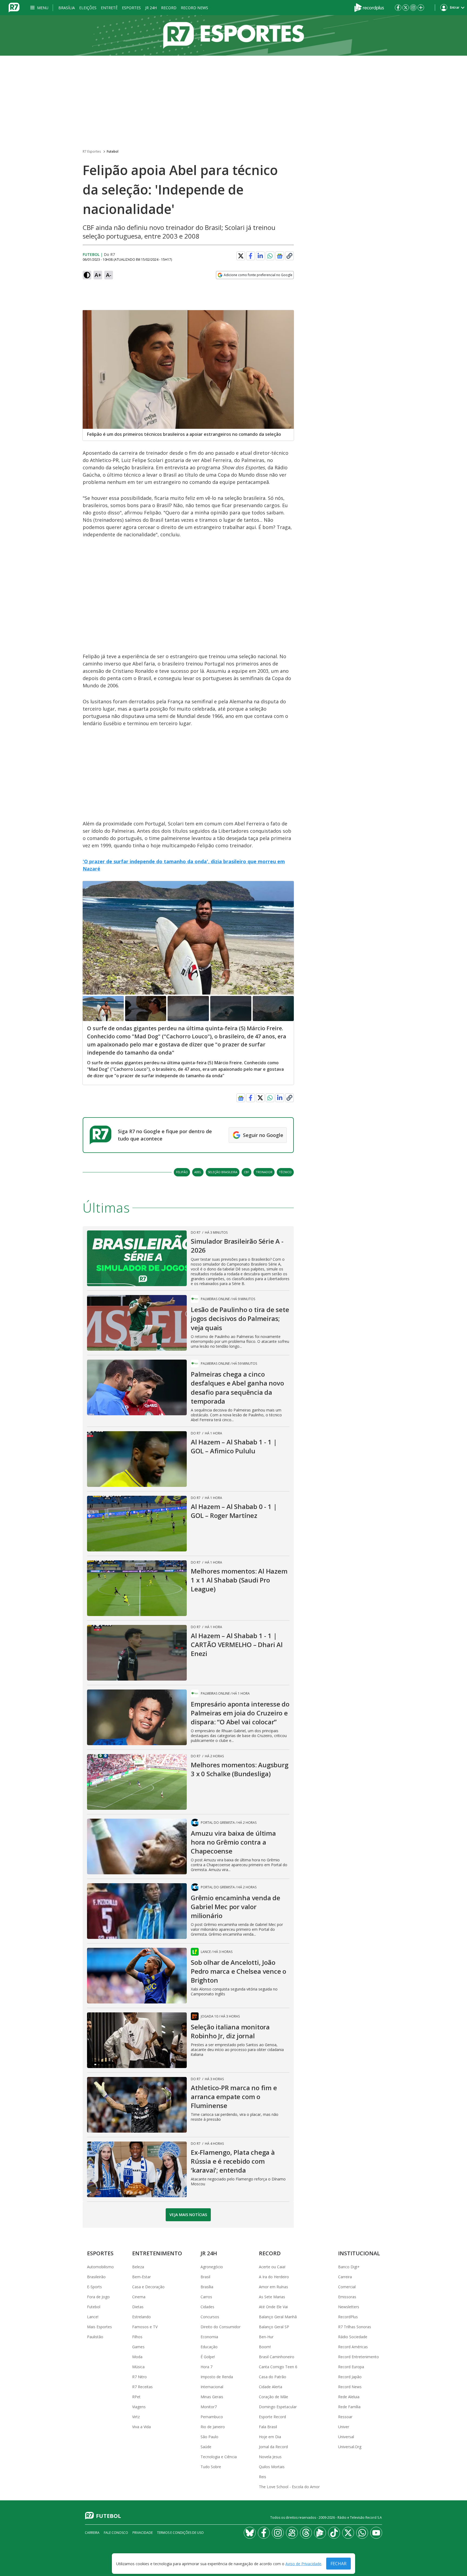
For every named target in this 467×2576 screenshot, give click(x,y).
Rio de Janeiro (213, 2427)
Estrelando (141, 2317)
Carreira (345, 2277)
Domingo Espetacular (278, 2407)
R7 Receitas (142, 2387)
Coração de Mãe (273, 2397)
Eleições (88, 8)
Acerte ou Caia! (272, 2267)
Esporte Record (272, 2417)
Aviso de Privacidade (303, 2564)
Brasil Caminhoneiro (277, 2357)
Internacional (212, 2387)
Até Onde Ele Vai (273, 2307)
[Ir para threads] (306, 2533)
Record (169, 8)
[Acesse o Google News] (280, 256)
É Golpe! (208, 2357)
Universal (346, 2437)
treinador (264, 1172)
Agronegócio (212, 2267)
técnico (285, 1172)
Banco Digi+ (349, 2267)
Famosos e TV (145, 2327)
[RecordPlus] (369, 7)
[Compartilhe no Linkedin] (260, 256)
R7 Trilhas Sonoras (355, 2327)
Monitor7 (209, 2407)
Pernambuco (212, 2417)
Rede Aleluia (349, 2397)
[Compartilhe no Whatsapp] (270, 256)
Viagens (139, 2407)
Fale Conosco (116, 2533)
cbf (246, 1172)
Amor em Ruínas (273, 2287)
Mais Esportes (99, 2327)
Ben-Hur (266, 2337)
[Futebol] (234, 35)
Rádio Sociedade (353, 2337)
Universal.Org (350, 2447)
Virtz (136, 2417)
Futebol (113, 151)
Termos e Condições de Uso (180, 2533)
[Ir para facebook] (398, 8)
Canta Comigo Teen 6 (278, 2367)
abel (198, 1172)
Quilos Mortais (272, 2467)
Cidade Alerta (271, 2387)
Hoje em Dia (270, 2437)
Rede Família (349, 2407)
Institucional (359, 2253)
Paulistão (95, 2337)
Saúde (206, 2447)
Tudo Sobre (211, 2467)
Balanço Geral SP (274, 2327)
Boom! (265, 2347)
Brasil (205, 2277)
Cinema (139, 2297)
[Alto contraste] (87, 275)
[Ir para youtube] (376, 2533)
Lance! (93, 2317)
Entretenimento (157, 2253)
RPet (136, 2397)
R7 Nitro (139, 2377)
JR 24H (151, 8)
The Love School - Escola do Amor (289, 2487)
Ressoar (345, 2417)
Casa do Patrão (273, 2377)
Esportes (131, 8)
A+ (98, 275)
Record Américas (353, 2347)
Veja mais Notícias (188, 2215)
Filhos (137, 2337)
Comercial (347, 2287)
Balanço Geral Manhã (278, 2317)
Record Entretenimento (358, 2357)
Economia (209, 2337)
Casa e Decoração (148, 2287)
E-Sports (94, 2287)
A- (109, 275)
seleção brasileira (223, 1172)
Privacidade (143, 2533)
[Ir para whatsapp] (362, 2533)
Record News (194, 8)
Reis (263, 2477)
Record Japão (350, 2377)
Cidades (207, 2307)
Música (138, 2367)
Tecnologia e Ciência (219, 2457)
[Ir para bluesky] (250, 2533)
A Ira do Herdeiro (274, 2277)
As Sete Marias (272, 2297)
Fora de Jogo (98, 2297)
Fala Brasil (268, 2427)
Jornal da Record (273, 2447)
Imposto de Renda (217, 2377)
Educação (209, 2347)
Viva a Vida (141, 2427)
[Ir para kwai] (292, 2533)
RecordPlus (348, 2317)
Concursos (210, 2317)
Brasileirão (96, 2277)
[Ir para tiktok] (334, 2533)
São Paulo (209, 2437)
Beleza (138, 2267)
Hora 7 (206, 2367)
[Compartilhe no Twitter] (241, 256)
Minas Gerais (212, 2397)
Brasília (67, 8)
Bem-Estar (141, 2277)
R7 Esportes (92, 151)
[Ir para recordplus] (320, 2533)
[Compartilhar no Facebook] (251, 256)
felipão (182, 1172)
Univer (344, 2427)
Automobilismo (100, 2267)
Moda (137, 2357)
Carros (206, 2297)
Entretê (109, 8)
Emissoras (347, 2297)
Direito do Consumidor (221, 2327)
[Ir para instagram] (413, 8)
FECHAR (338, 2564)
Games (138, 2347)
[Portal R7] (14, 7)
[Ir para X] (406, 8)
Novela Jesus (270, 2457)
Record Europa (351, 2367)
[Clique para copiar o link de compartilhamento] (289, 256)
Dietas (138, 2307)
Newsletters (349, 2307)
